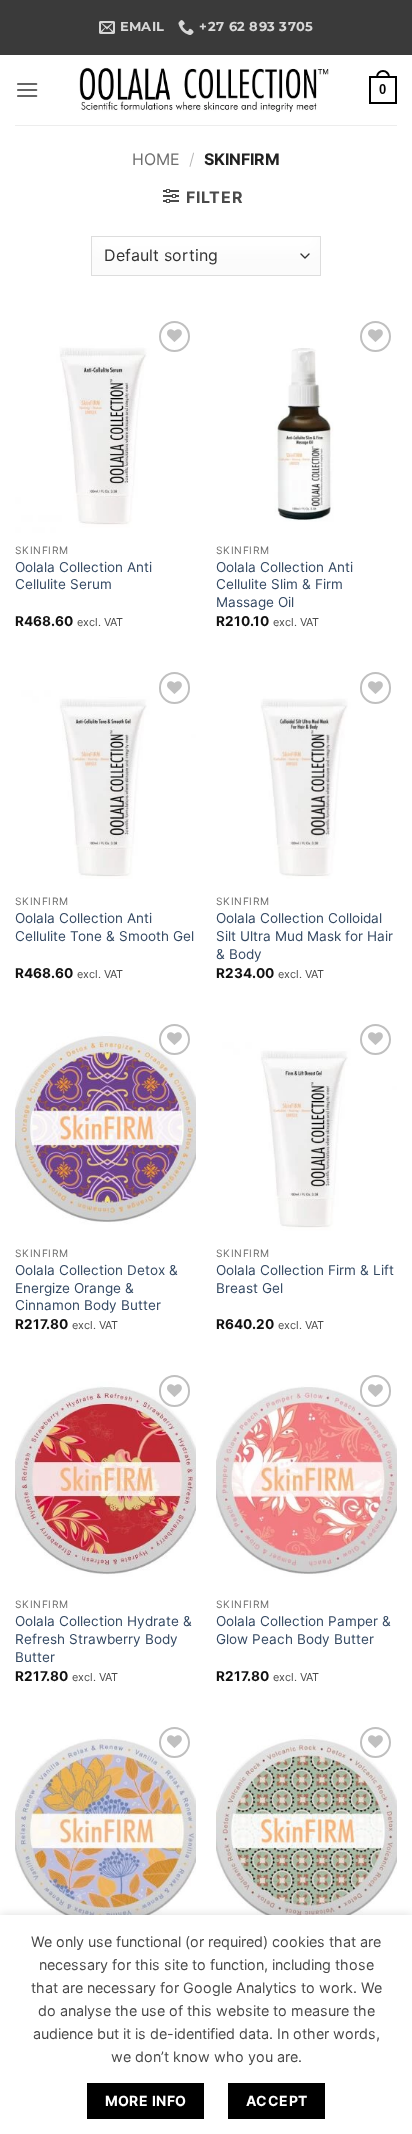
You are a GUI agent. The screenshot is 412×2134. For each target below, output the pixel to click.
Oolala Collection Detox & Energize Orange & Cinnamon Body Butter (96, 1287)
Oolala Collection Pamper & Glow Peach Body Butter (303, 1630)
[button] (27, 89)
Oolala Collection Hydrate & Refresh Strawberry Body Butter (103, 1638)
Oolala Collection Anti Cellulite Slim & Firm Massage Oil (284, 584)
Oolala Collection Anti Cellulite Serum (83, 576)
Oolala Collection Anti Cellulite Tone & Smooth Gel (104, 927)
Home (156, 159)
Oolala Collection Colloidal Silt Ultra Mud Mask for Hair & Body (304, 935)
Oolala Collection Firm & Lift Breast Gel (305, 1279)
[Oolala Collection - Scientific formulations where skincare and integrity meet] (205, 90)
